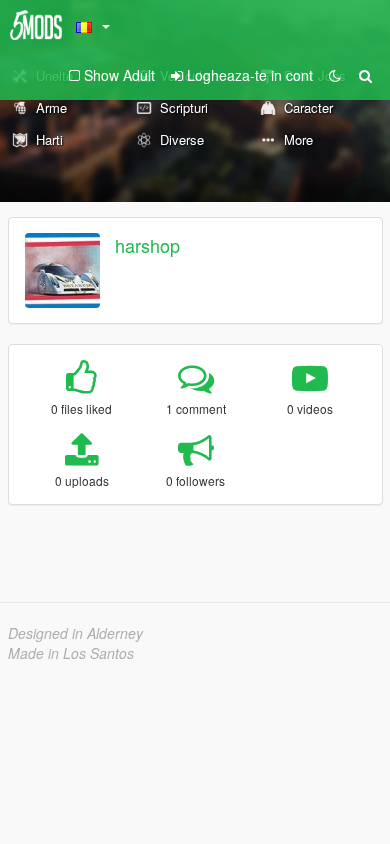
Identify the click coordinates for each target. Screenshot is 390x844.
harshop (147, 245)
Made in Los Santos (71, 653)
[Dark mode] (335, 75)
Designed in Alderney (75, 633)
